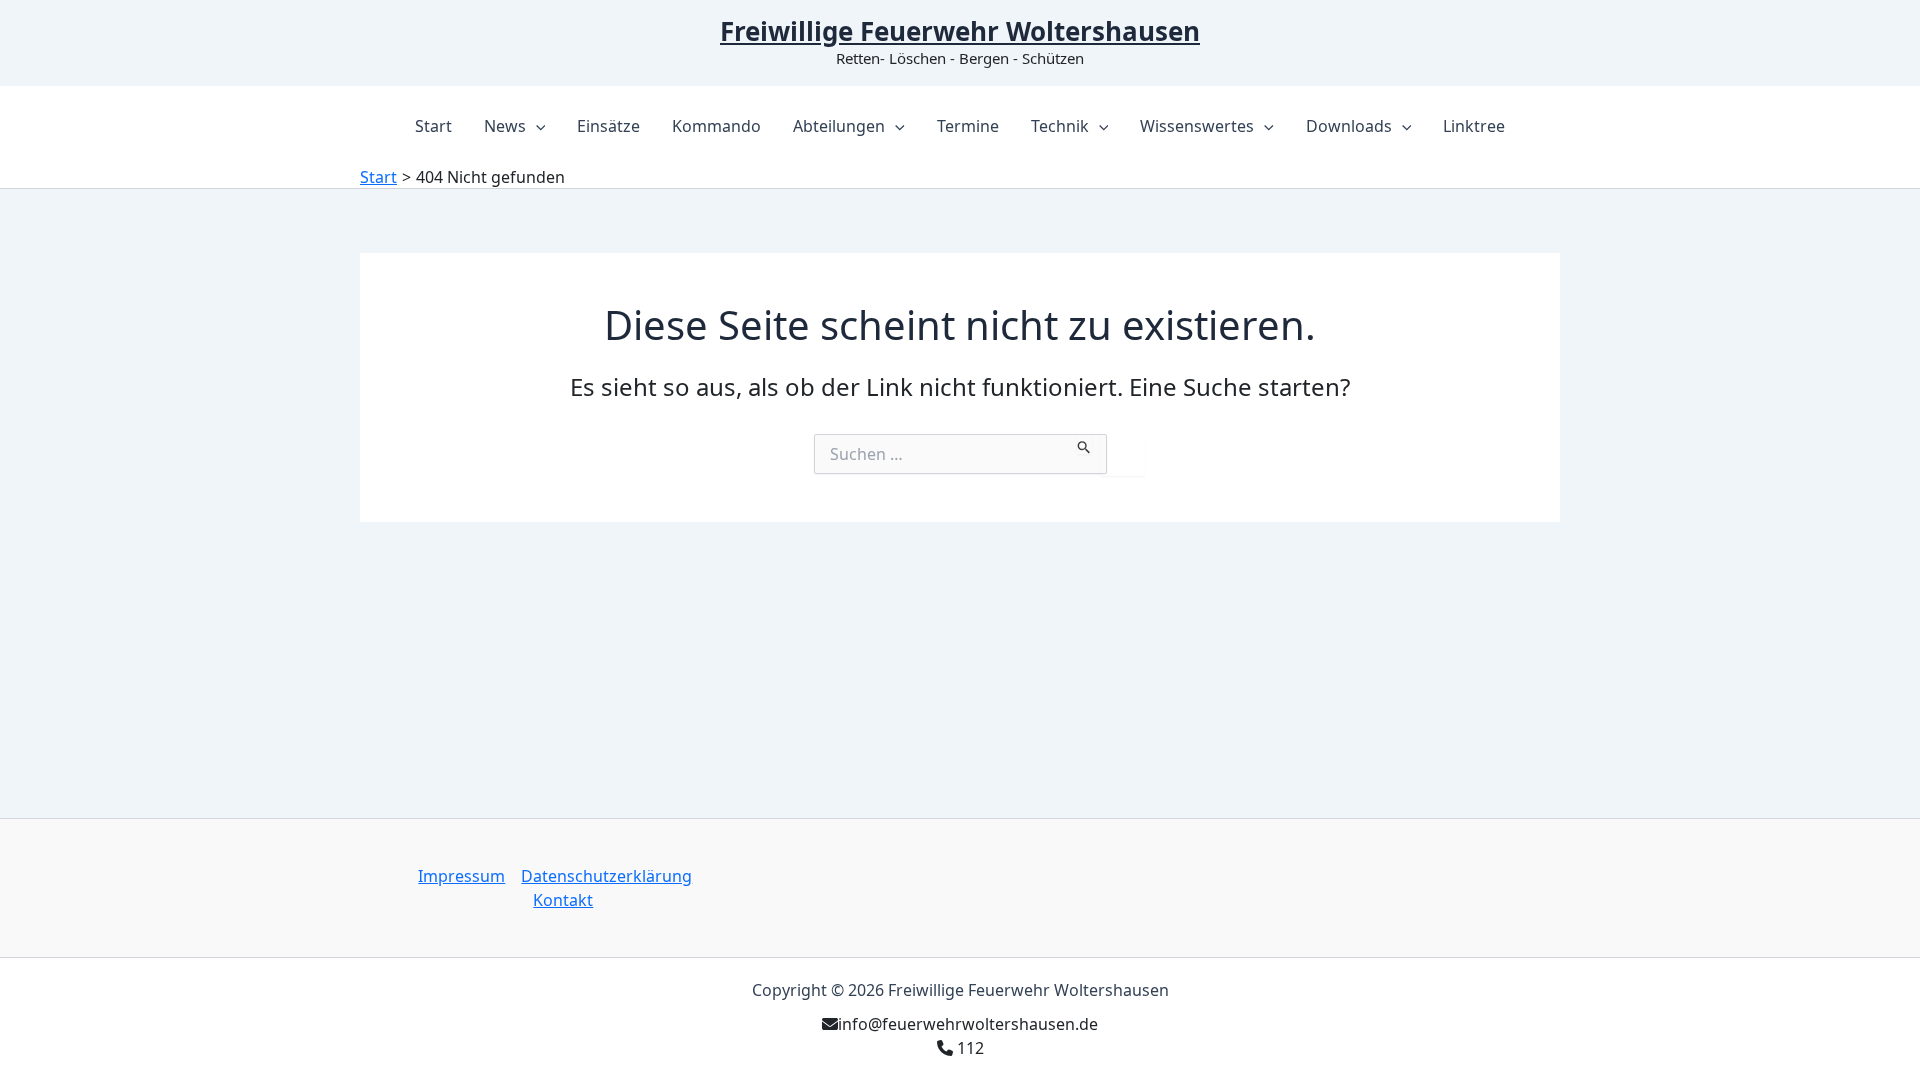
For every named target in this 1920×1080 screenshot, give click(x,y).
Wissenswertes (1197, 126)
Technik (1060, 126)
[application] (536, 126)
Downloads (1349, 126)
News (505, 126)
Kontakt (563, 900)
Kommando (716, 126)
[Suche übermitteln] (1084, 444)
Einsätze (608, 126)
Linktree (1474, 126)
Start (433, 126)
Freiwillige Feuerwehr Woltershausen (960, 31)
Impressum (461, 876)
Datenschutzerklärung (606, 876)
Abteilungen (839, 126)
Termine (968, 126)
